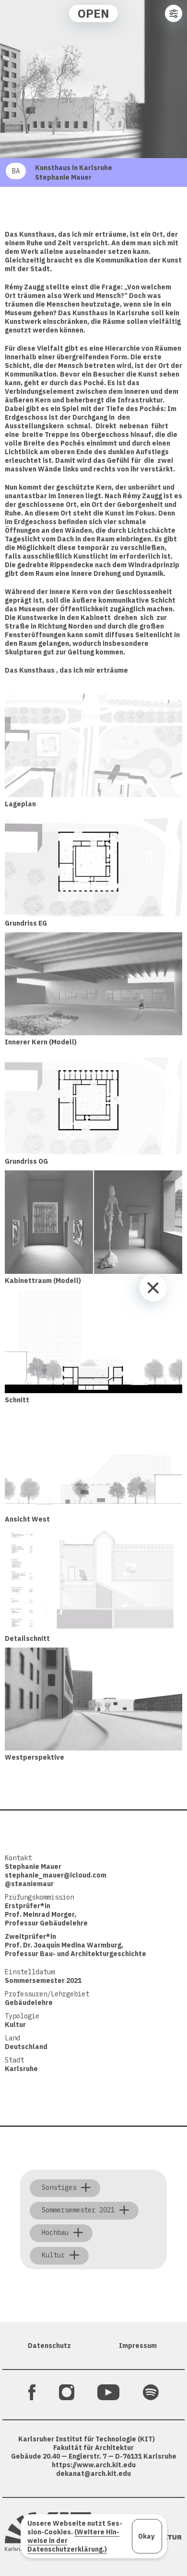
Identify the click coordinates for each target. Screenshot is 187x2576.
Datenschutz (49, 2346)
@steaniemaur (29, 1884)
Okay (146, 2536)
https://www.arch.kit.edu (94, 2465)
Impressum (138, 2346)
